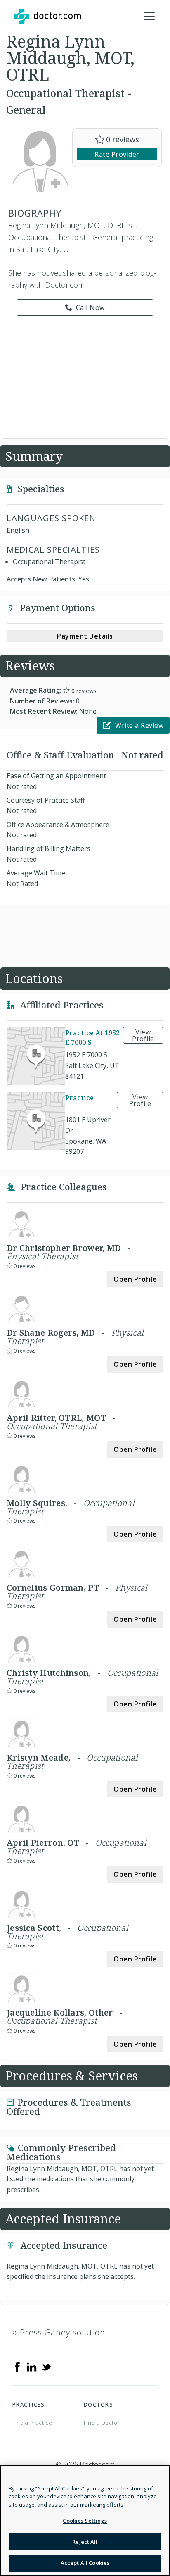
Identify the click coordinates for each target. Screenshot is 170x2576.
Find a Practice (32, 2423)
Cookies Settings (85, 2521)
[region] (85, 2520)
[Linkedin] (32, 2366)
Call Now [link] (90, 307)
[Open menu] (149, 17)
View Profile (143, 1035)
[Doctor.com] (47, 17)
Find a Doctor (102, 2423)
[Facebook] (17, 2366)
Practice (79, 1098)
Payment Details (85, 636)
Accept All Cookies (85, 2563)
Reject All (85, 2542)
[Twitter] (46, 2366)
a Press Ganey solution (59, 2332)
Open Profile (135, 1279)
